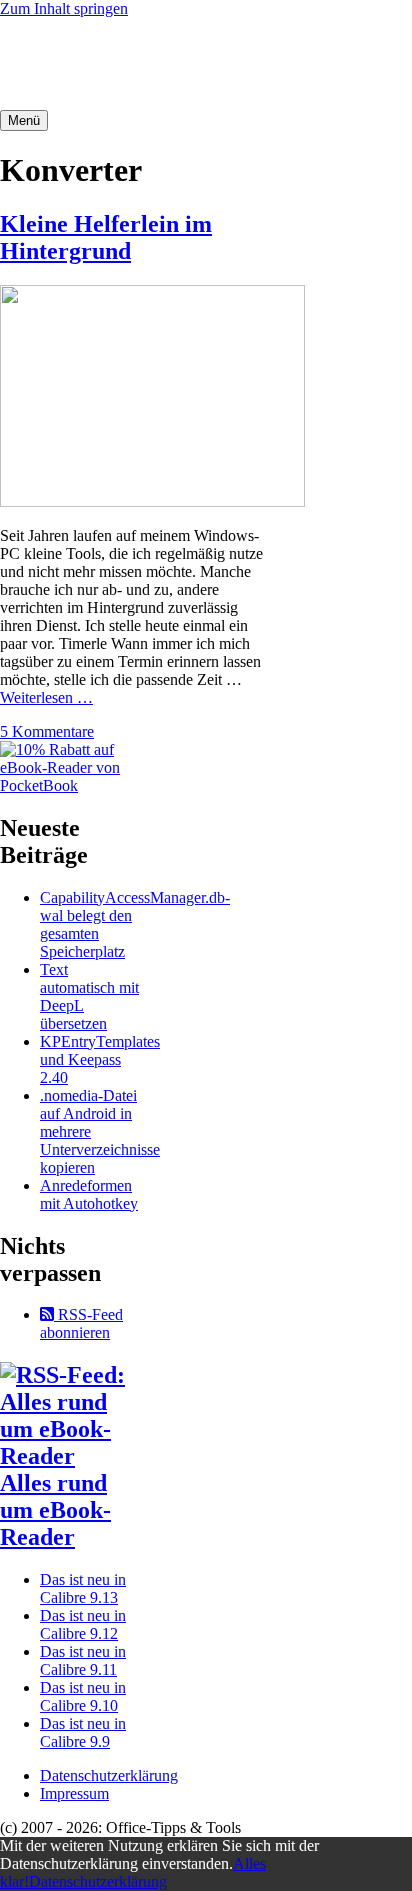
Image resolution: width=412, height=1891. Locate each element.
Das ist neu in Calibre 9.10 (83, 1696)
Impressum (74, 1793)
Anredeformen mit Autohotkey (89, 1194)
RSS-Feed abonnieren (81, 1323)
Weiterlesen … (46, 697)
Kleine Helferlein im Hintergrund (106, 237)
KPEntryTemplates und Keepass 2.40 (100, 1059)
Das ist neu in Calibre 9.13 (83, 1588)
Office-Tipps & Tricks (89, 63)
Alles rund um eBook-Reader (55, 1510)
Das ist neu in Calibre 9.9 (83, 1732)
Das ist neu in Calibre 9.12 (83, 1624)
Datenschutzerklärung (109, 1775)
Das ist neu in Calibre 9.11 (83, 1660)
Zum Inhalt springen (64, 8)
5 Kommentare (47, 731)
